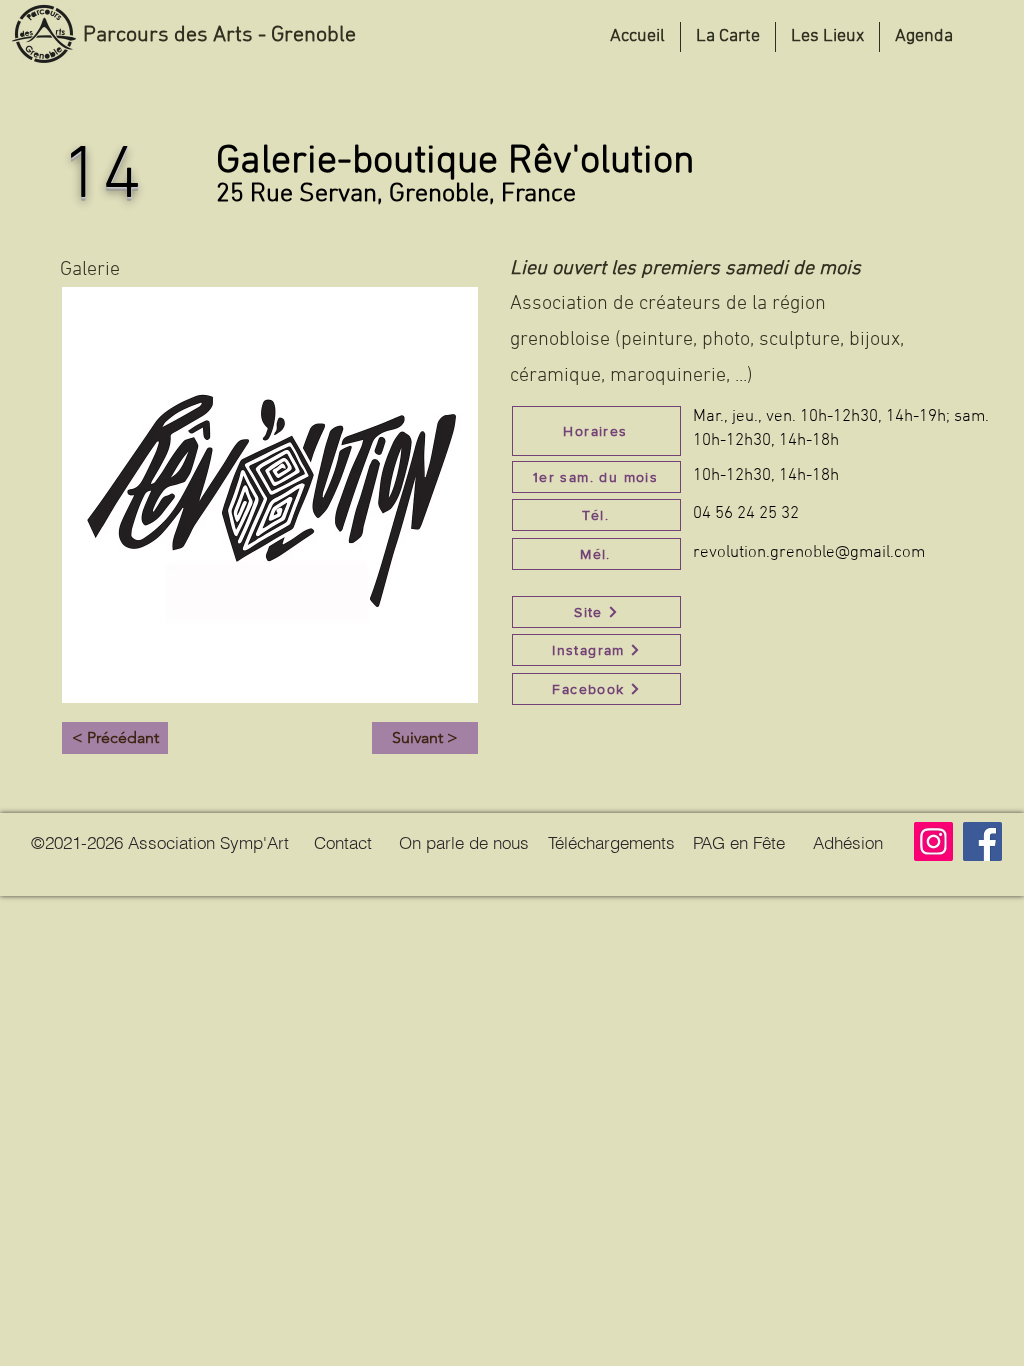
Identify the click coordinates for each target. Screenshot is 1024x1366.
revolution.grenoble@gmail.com (809, 553)
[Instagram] (933, 841)
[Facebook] (982, 841)
